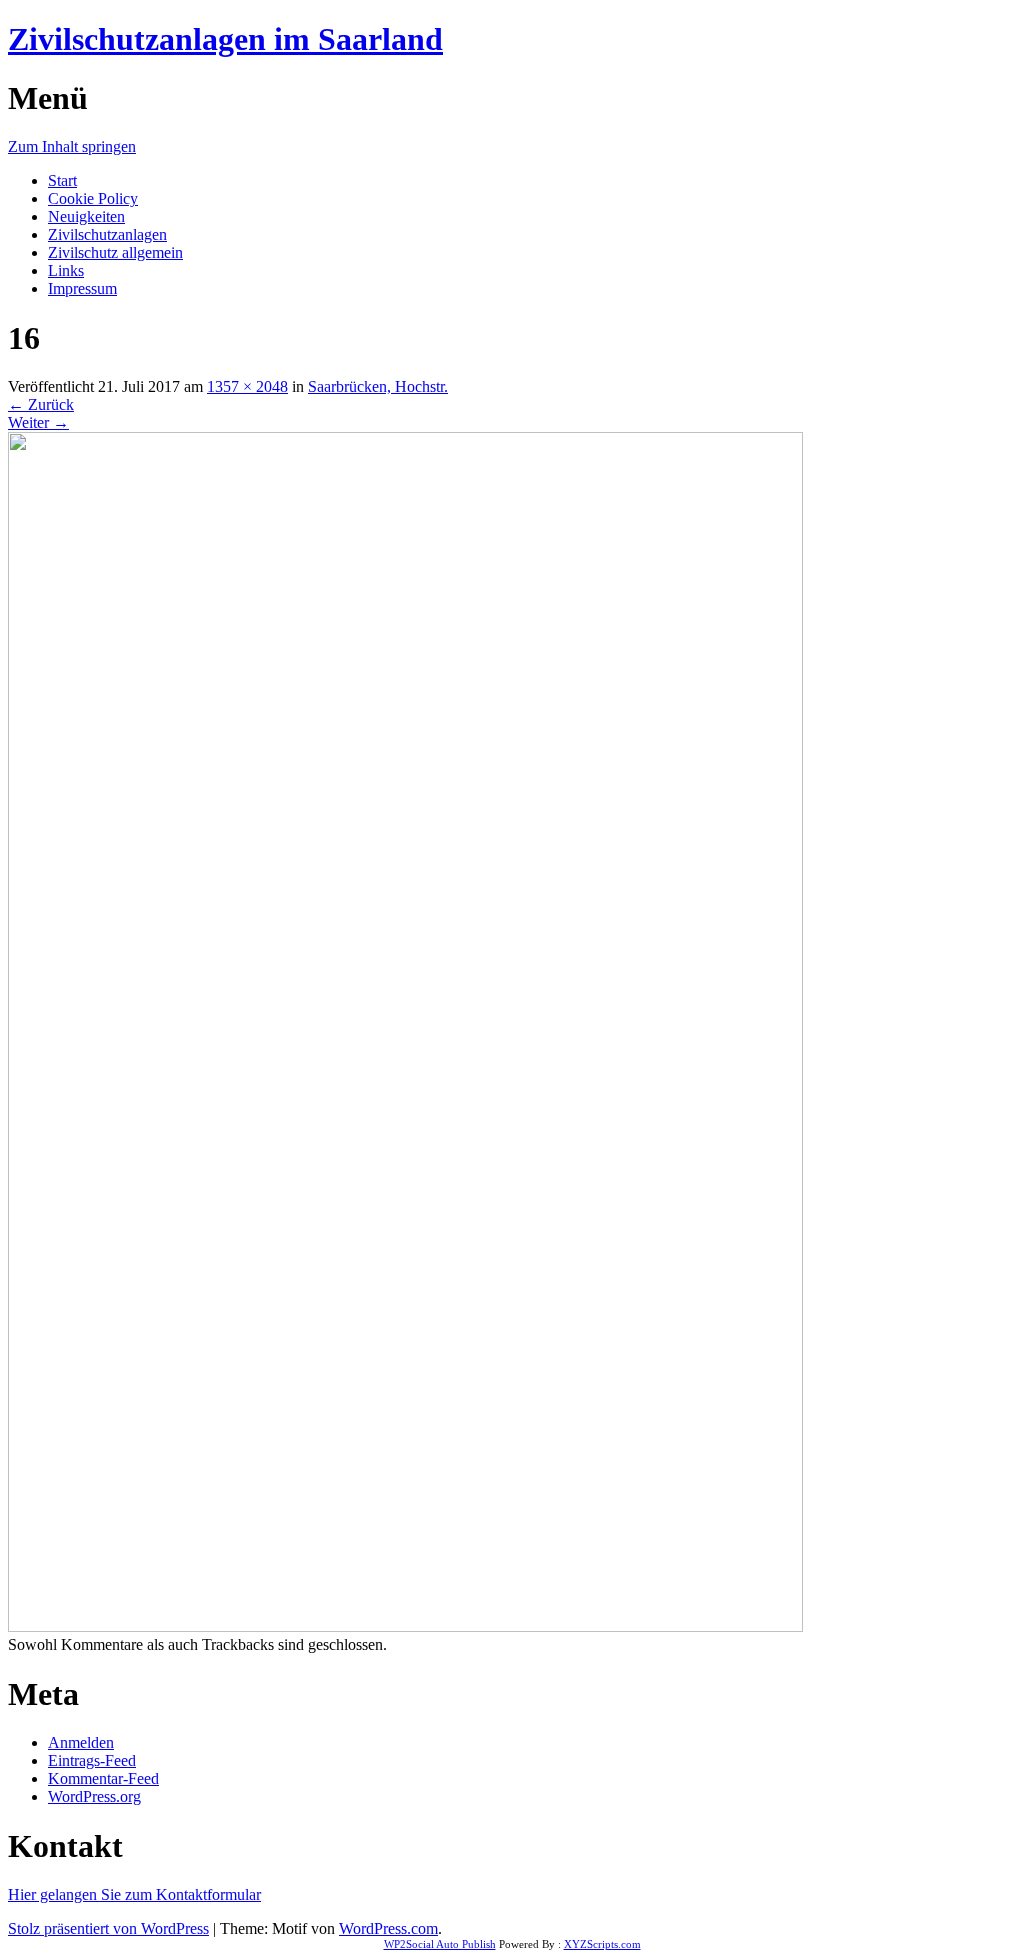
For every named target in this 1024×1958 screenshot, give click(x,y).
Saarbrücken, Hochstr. (378, 386)
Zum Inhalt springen (72, 146)
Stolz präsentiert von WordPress (108, 1928)
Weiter (38, 422)
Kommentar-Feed (103, 1778)
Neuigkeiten (86, 216)
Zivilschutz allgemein (115, 252)
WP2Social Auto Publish (440, 1944)
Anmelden (81, 1742)
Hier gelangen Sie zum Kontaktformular (134, 1894)
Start (62, 180)
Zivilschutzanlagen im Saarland (225, 39)
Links (66, 270)
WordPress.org (94, 1796)
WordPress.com (388, 1928)
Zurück (41, 404)
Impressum (82, 288)
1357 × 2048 (247, 386)
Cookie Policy (93, 198)
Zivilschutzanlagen (107, 234)
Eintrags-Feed (92, 1760)
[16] (405, 1626)
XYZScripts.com (602, 1944)
